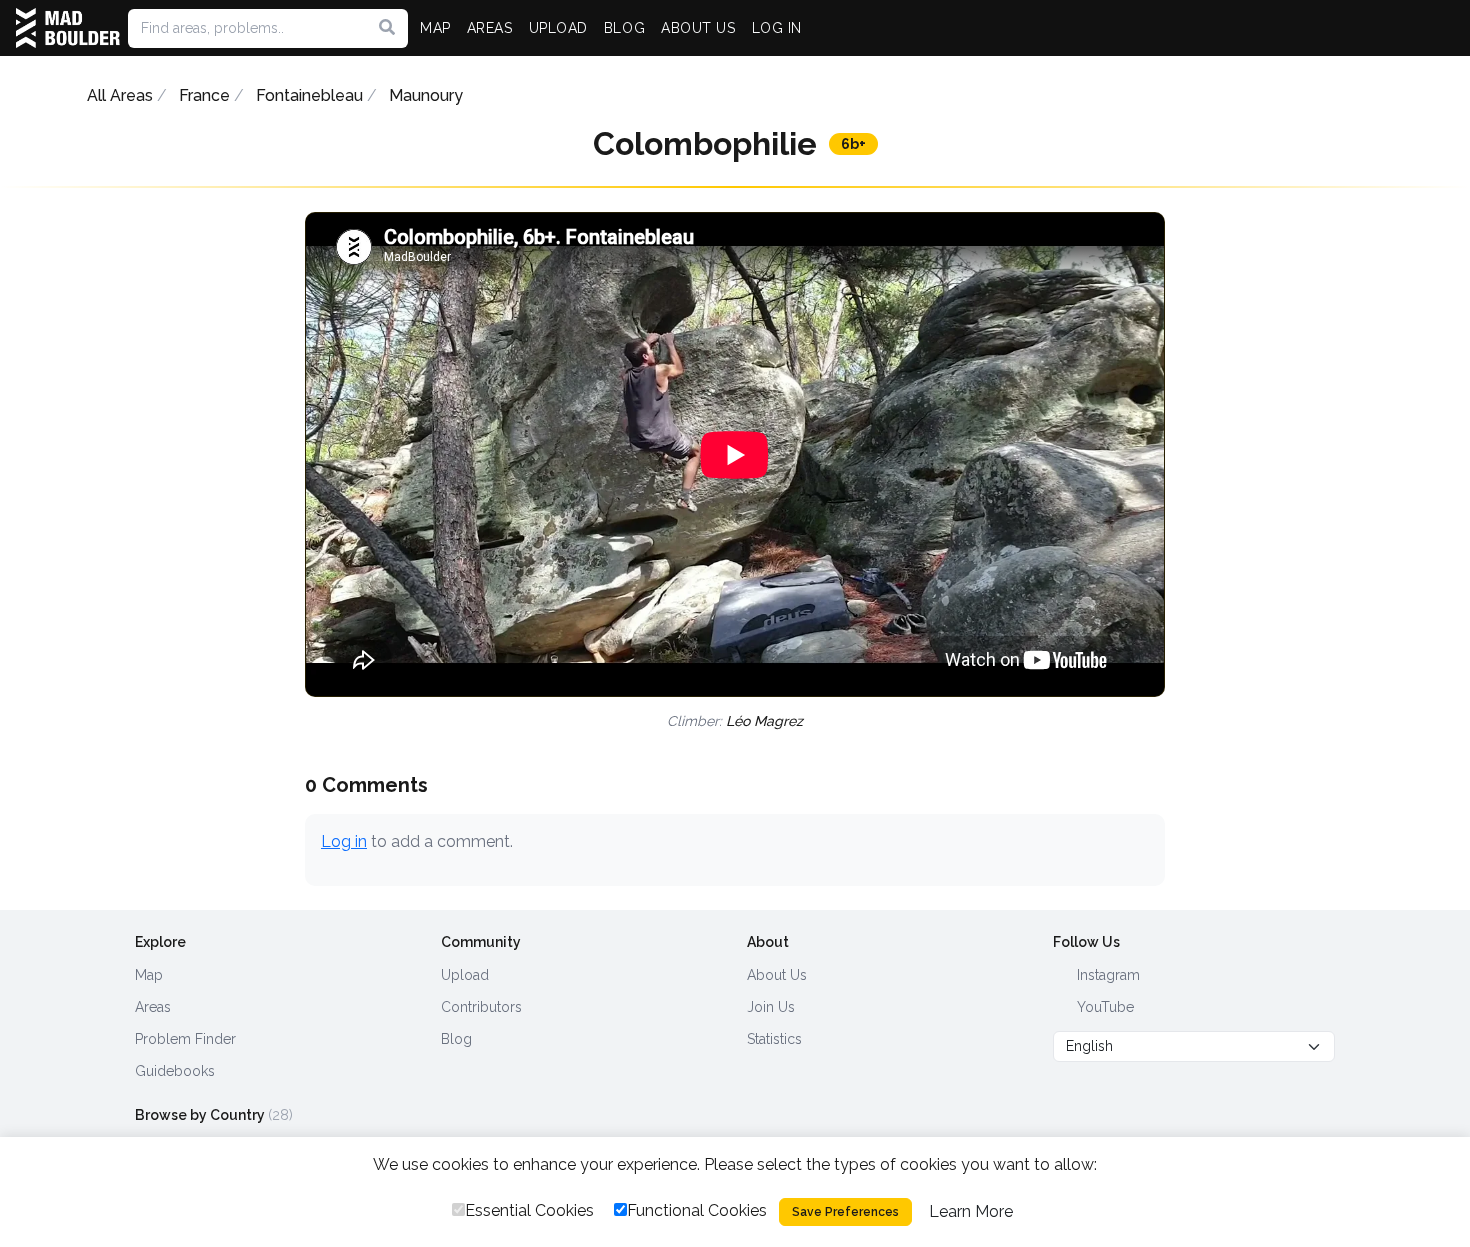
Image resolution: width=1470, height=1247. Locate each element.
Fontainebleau (309, 95)
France (204, 95)
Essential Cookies (529, 1210)
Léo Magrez (764, 721)
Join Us (771, 1007)
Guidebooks (175, 1071)
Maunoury (426, 95)
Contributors (481, 1007)
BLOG (624, 28)
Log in (344, 841)
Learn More (971, 1211)
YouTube (1103, 1007)
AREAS (490, 28)
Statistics (774, 1039)
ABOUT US (698, 28)
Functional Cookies (697, 1210)
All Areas (120, 95)
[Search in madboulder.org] (387, 28)
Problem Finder (185, 1039)
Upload (465, 975)
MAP (435, 28)
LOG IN (777, 28)
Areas (153, 1007)
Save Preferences (845, 1212)
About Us (777, 975)
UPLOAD (558, 28)
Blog (456, 1039)
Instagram (1106, 975)
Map (149, 975)
